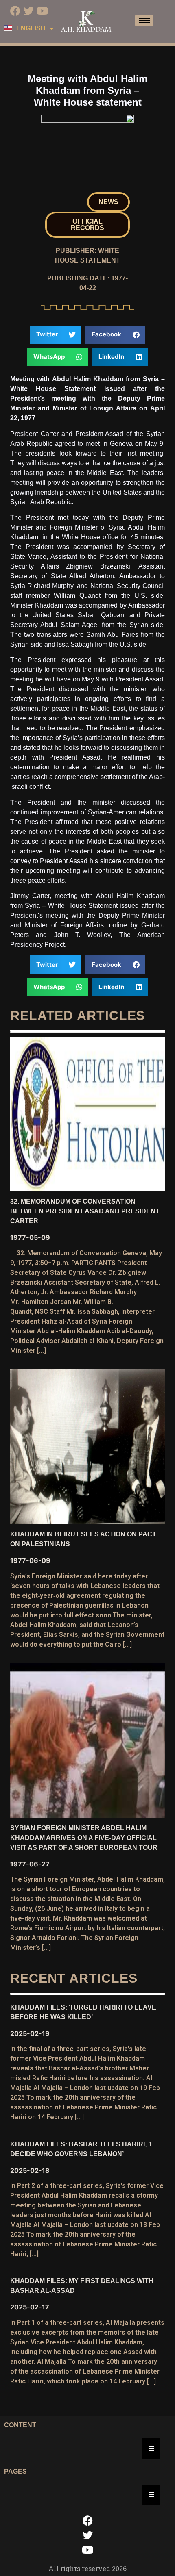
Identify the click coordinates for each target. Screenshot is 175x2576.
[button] (108, 202)
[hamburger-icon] (144, 21)
